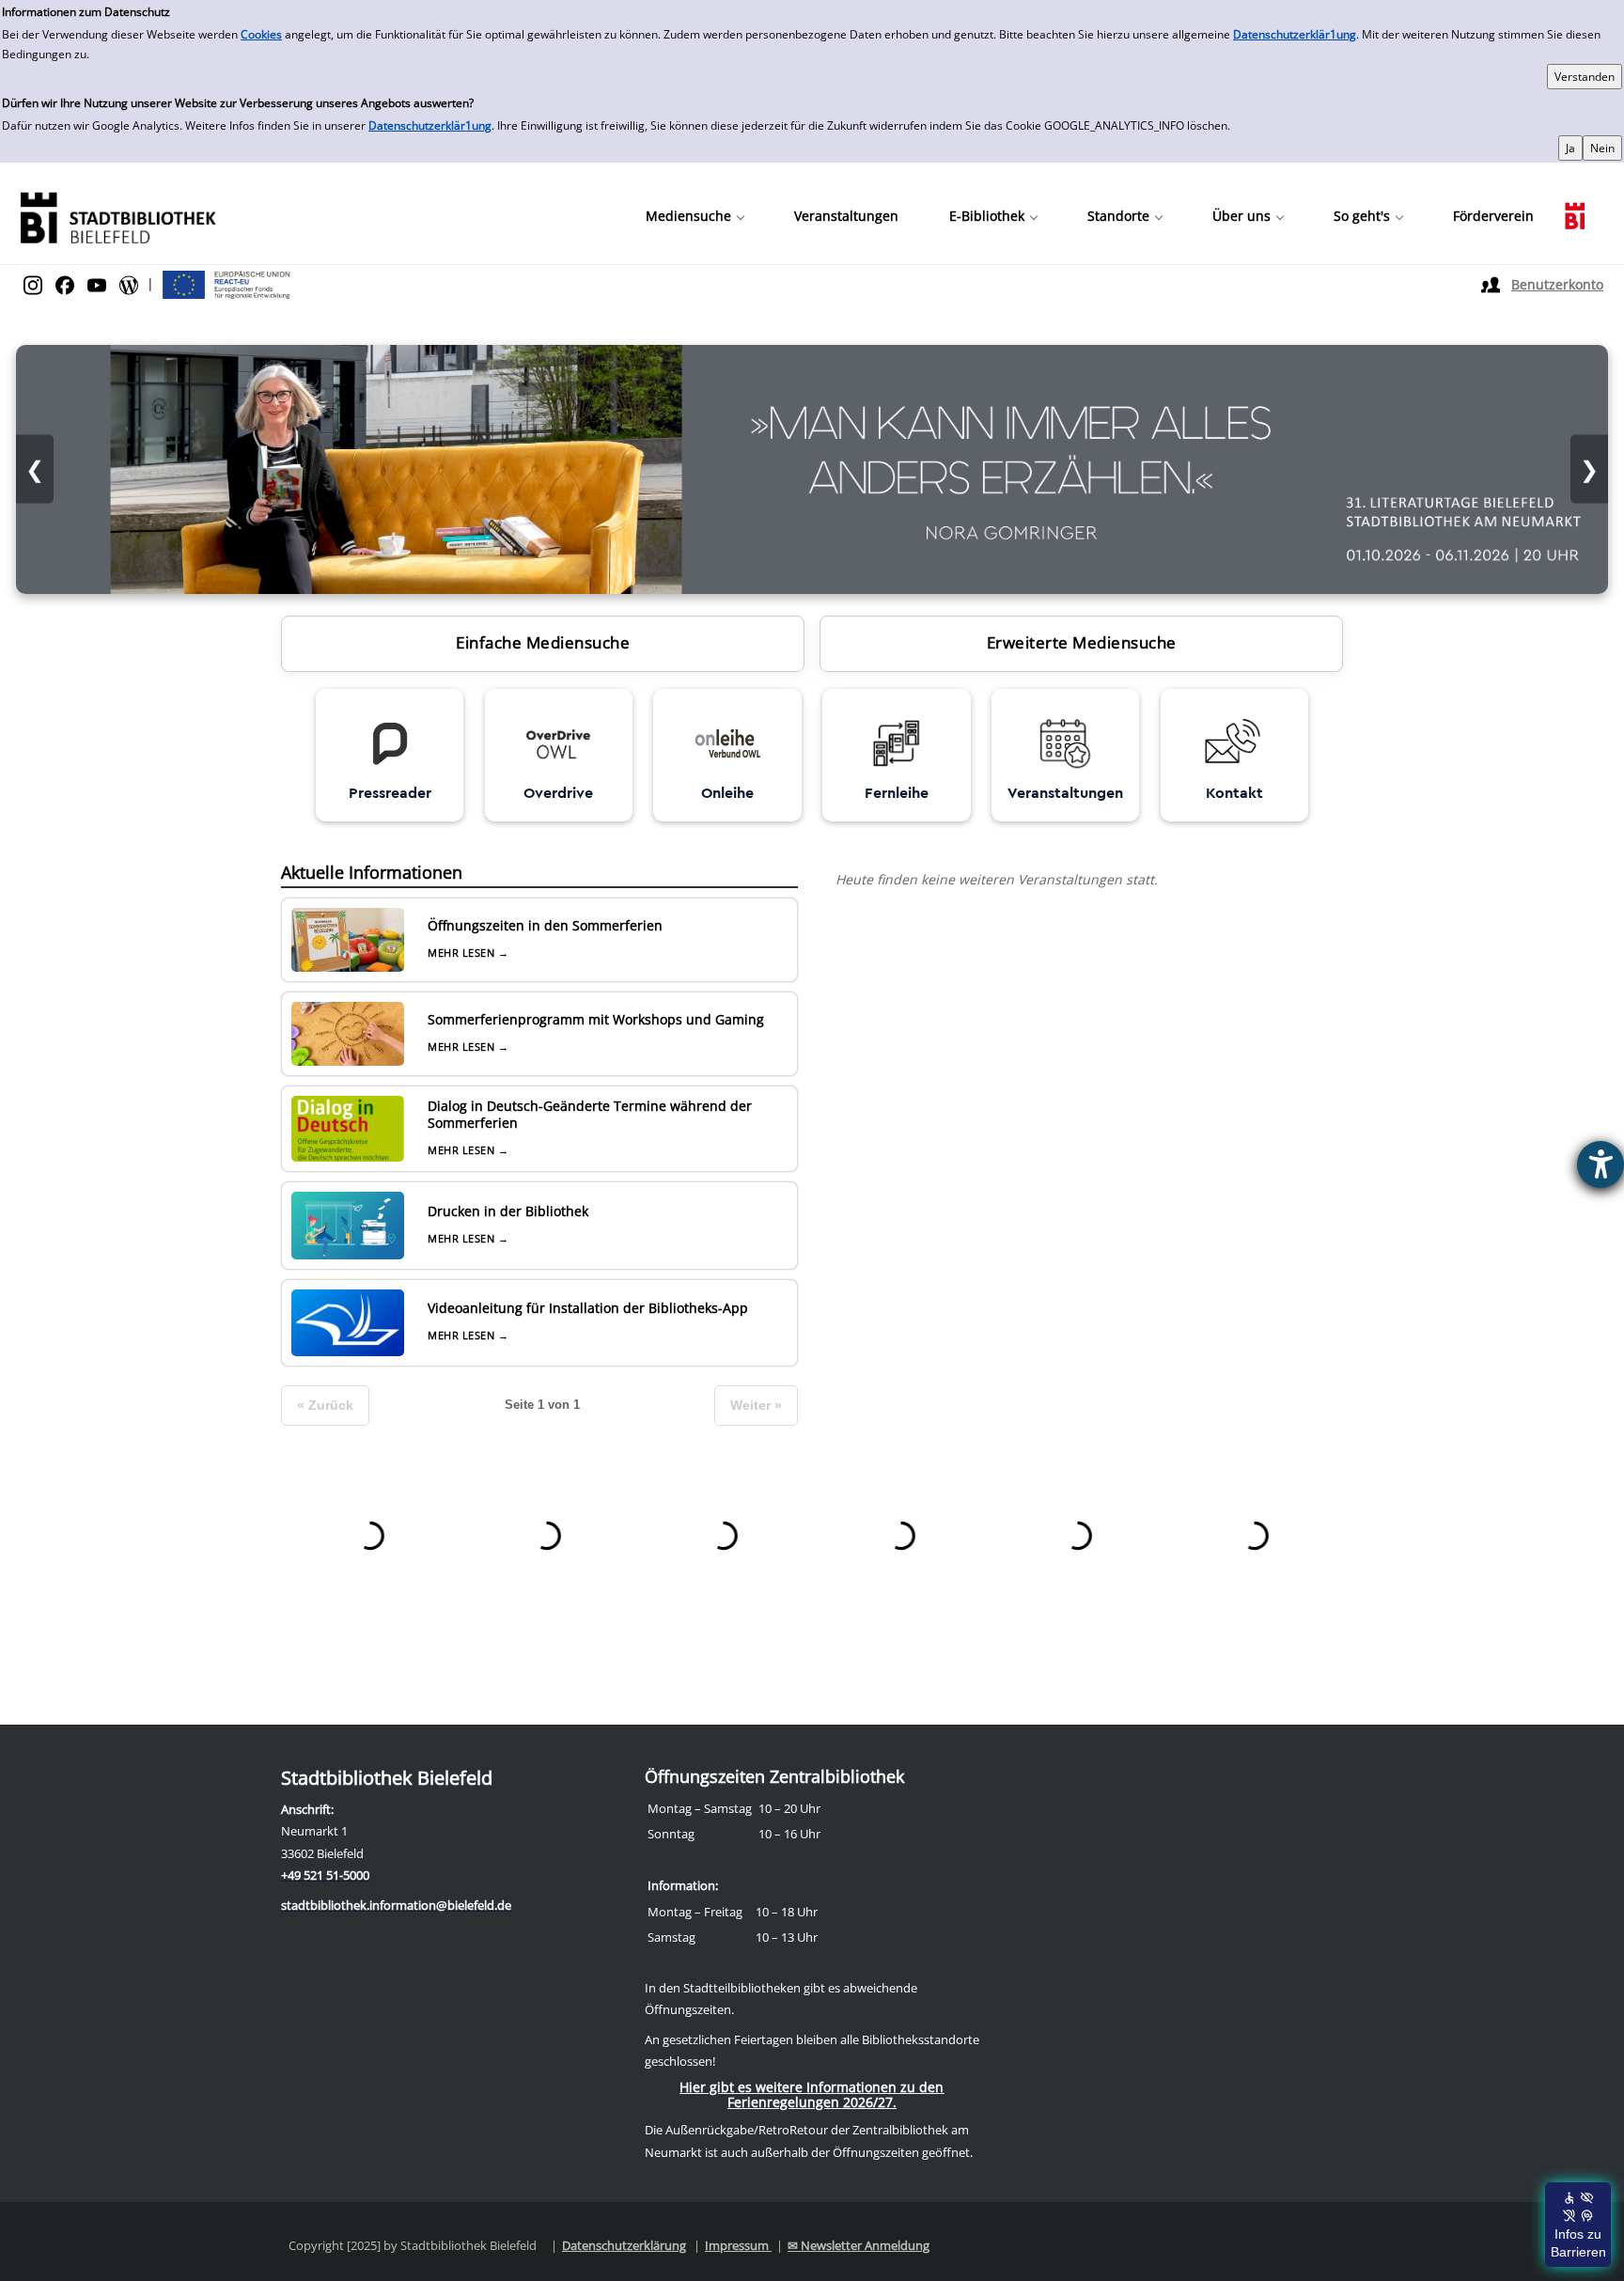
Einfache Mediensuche (543, 642)
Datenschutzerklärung (624, 2245)
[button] (695, 216)
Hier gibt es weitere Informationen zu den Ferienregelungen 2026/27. (812, 2094)
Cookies (261, 34)
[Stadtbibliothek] (117, 216)
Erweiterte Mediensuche (1082, 642)
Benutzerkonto (1557, 284)
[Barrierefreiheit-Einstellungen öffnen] (1601, 1164)
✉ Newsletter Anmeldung (859, 2245)
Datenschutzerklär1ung (1295, 34)
